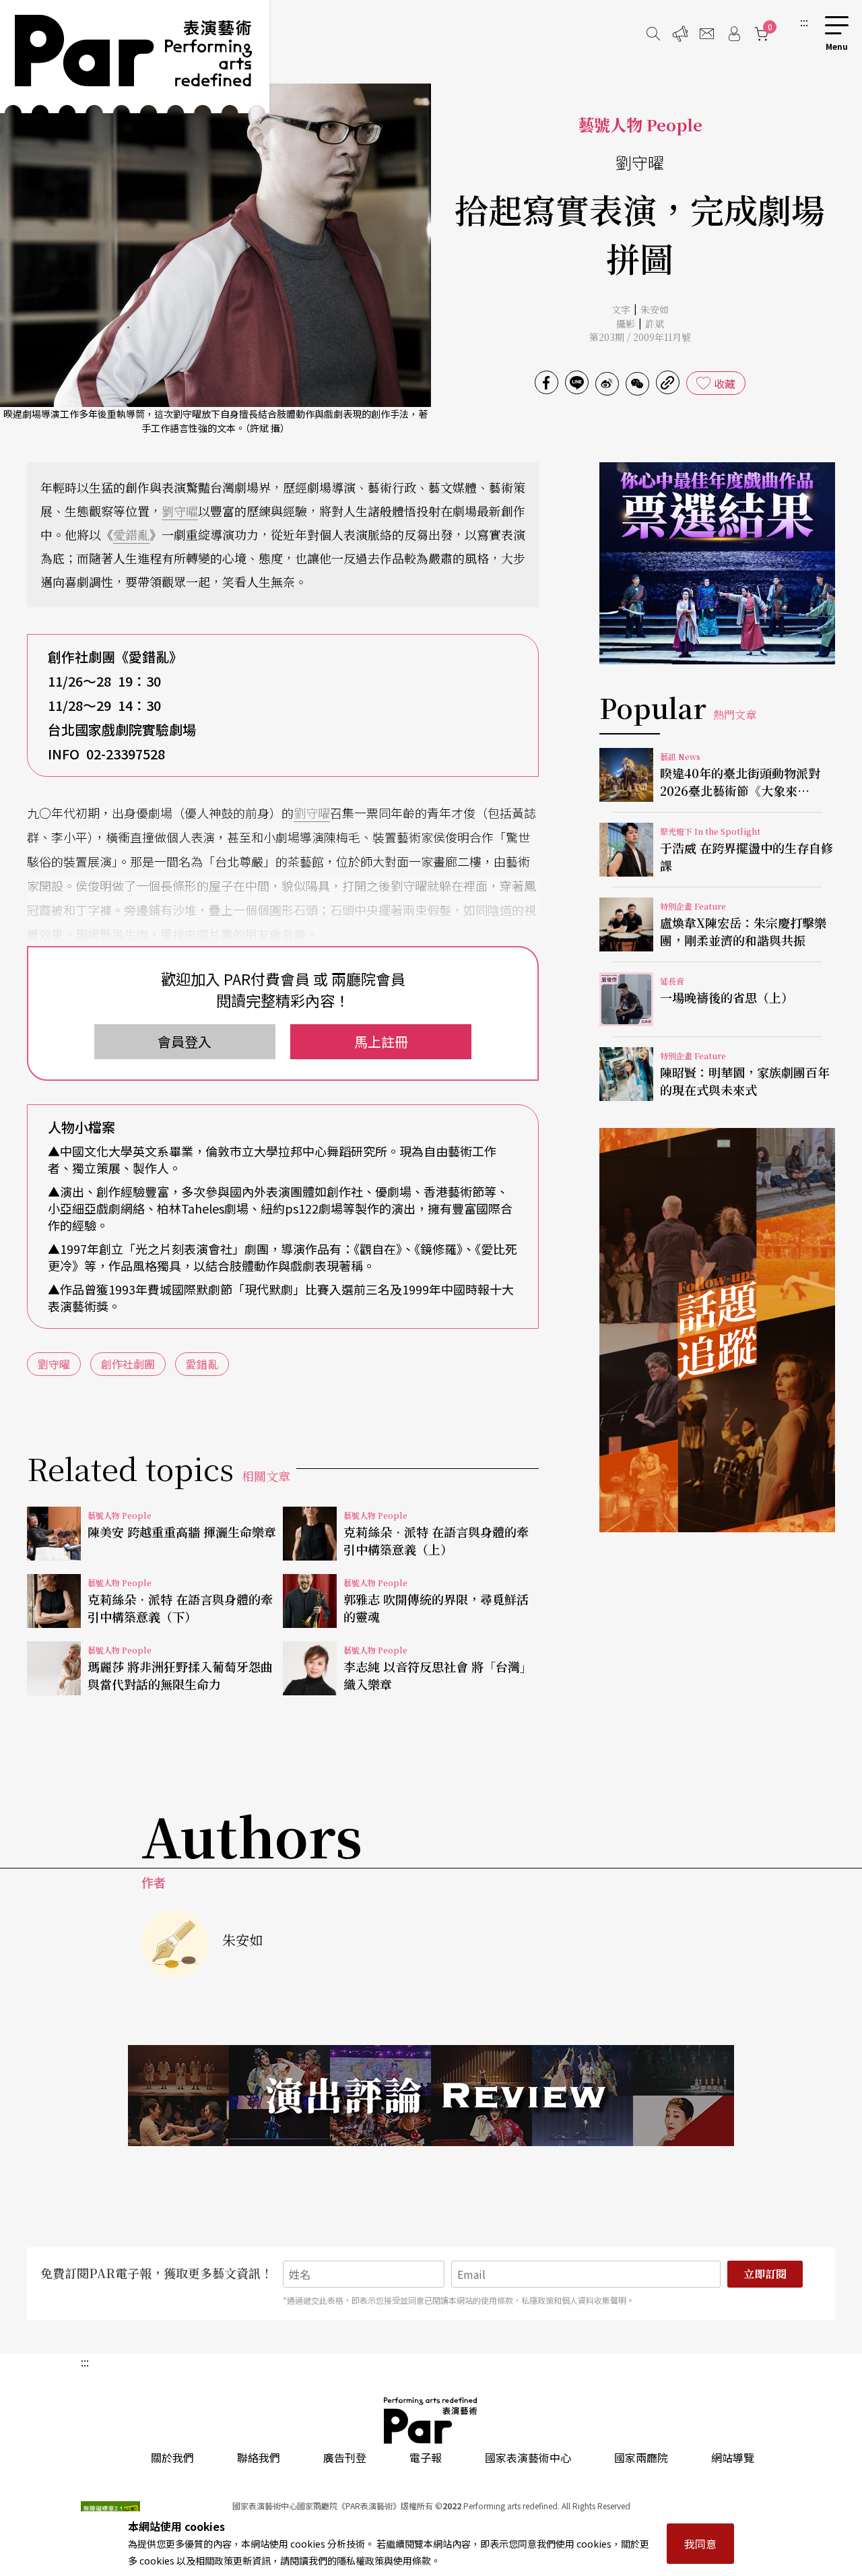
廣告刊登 (345, 2457)
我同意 (700, 2544)
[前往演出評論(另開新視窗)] (431, 2096)
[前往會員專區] (734, 34)
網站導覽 (733, 2457)
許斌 (655, 323)
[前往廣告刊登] (680, 34)
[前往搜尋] (653, 34)
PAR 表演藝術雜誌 (431, 2420)
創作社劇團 (128, 1364)
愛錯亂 (131, 534)
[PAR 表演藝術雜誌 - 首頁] (135, 57)
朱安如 (655, 309)
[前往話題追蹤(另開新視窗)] (717, 1330)
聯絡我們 (259, 2457)
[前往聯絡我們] (707, 34)
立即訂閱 (765, 2274)
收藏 (725, 383)
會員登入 (185, 1041)
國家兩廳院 (641, 2457)
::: (804, 22)
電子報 (426, 2457)
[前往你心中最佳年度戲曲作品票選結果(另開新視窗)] (717, 563)
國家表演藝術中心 (528, 2457)
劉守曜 (180, 511)
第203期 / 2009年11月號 (640, 337)
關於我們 (172, 2457)
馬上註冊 (381, 1041)
